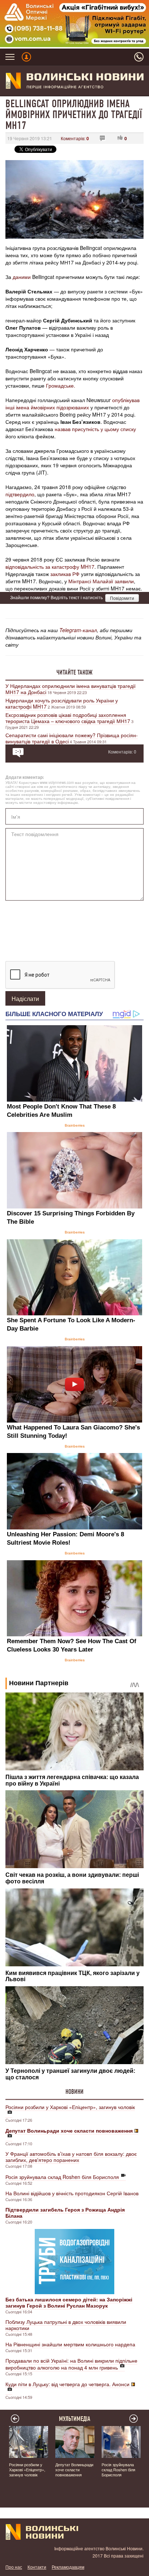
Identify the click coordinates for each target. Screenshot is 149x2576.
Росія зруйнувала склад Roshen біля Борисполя (62, 2177)
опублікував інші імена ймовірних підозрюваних (73, 404)
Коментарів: (75, 138)
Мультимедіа (75, 2419)
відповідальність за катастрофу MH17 (50, 567)
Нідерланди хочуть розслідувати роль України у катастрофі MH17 (62, 703)
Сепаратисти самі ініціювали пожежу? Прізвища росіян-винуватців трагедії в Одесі (72, 738)
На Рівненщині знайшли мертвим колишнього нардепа (70, 2344)
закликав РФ (65, 574)
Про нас (14, 2567)
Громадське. (61, 385)
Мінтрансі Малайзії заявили (101, 581)
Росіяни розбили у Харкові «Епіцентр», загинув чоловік (70, 2107)
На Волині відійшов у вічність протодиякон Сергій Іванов (72, 2193)
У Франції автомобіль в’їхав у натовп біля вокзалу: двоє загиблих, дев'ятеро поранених (71, 2157)
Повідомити (122, 598)
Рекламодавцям (68, 2567)
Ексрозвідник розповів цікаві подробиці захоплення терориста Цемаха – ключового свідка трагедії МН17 (68, 718)
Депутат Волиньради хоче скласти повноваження (74, 2469)
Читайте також (74, 672)
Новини (74, 2092)
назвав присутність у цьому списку (95, 429)
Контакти (37, 2567)
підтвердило (20, 494)
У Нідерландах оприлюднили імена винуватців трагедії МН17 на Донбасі (71, 689)
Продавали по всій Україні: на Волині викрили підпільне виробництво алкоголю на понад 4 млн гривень (71, 2364)
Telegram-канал (78, 630)
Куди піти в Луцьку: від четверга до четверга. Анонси (67, 2384)
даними (22, 277)
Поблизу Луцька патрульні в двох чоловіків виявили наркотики (66, 2325)
